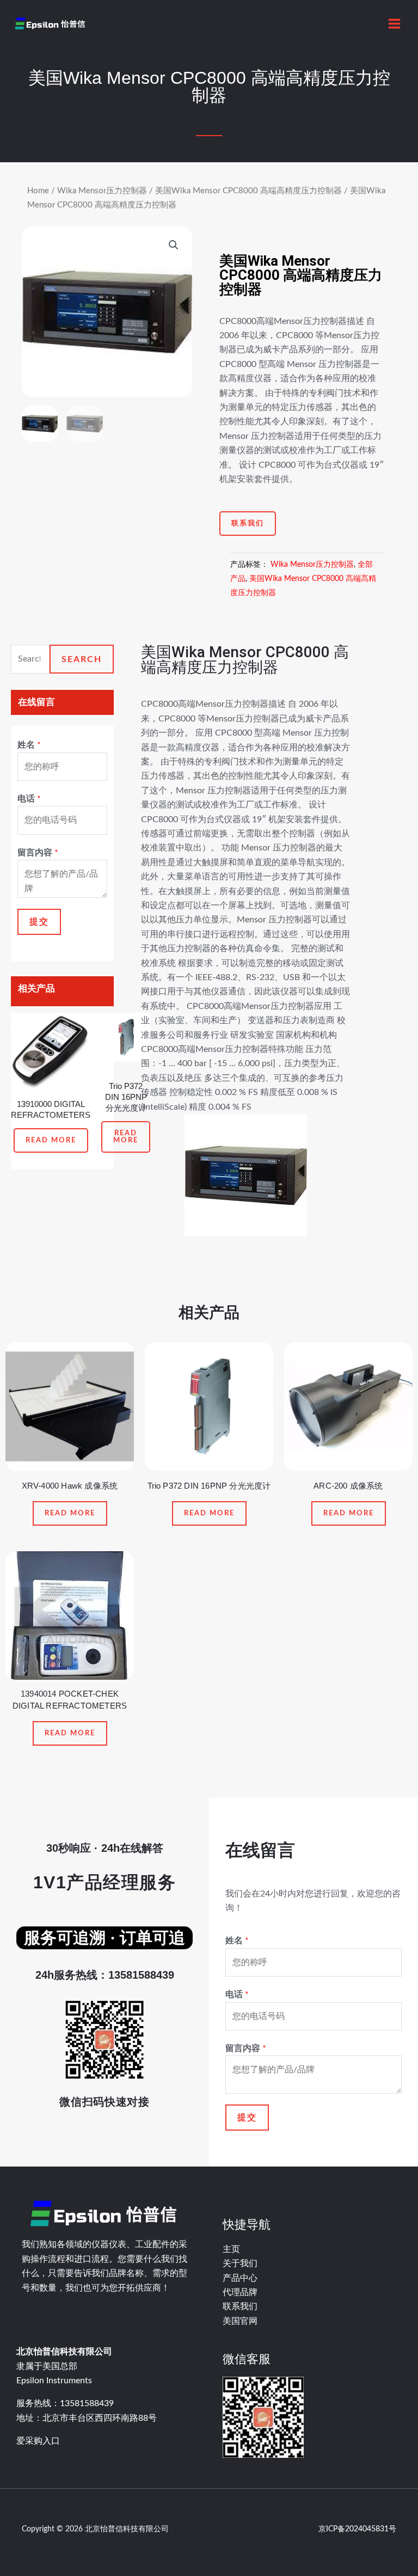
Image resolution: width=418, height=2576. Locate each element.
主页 (231, 2249)
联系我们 (240, 2306)
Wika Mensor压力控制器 (102, 191)
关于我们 (240, 2263)
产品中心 (240, 2278)
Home (38, 191)
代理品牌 (240, 2292)
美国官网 (240, 2321)
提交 (39, 922)
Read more (51, 1140)
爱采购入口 (38, 2441)
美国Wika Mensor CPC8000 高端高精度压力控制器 (248, 191)
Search (82, 659)
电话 (29, 799)
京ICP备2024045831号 (357, 2529)
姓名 (29, 745)
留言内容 (38, 853)
